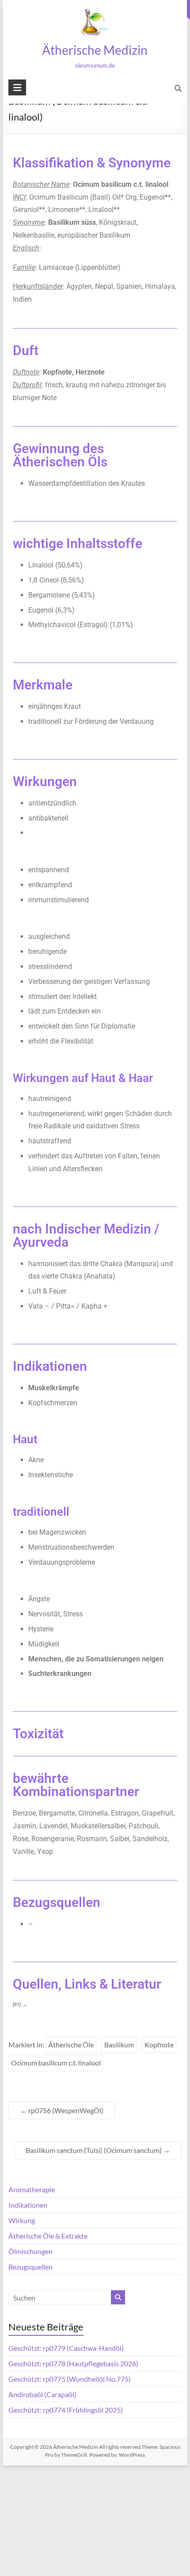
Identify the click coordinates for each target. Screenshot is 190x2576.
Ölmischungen (30, 2251)
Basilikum (119, 2045)
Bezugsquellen (30, 2267)
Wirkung (22, 2220)
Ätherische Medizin (95, 50)
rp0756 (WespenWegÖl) (62, 2110)
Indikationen (28, 2205)
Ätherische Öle (71, 2045)
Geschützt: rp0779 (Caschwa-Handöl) (66, 2348)
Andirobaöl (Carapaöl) (42, 2394)
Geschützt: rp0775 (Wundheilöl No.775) (70, 2379)
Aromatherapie (32, 2189)
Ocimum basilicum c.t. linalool (56, 2063)
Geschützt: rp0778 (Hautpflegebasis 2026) (73, 2363)
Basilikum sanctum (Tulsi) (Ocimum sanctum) (98, 2150)
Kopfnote (159, 2045)
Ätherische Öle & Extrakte (48, 2236)
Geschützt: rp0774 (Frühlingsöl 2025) (66, 2410)
